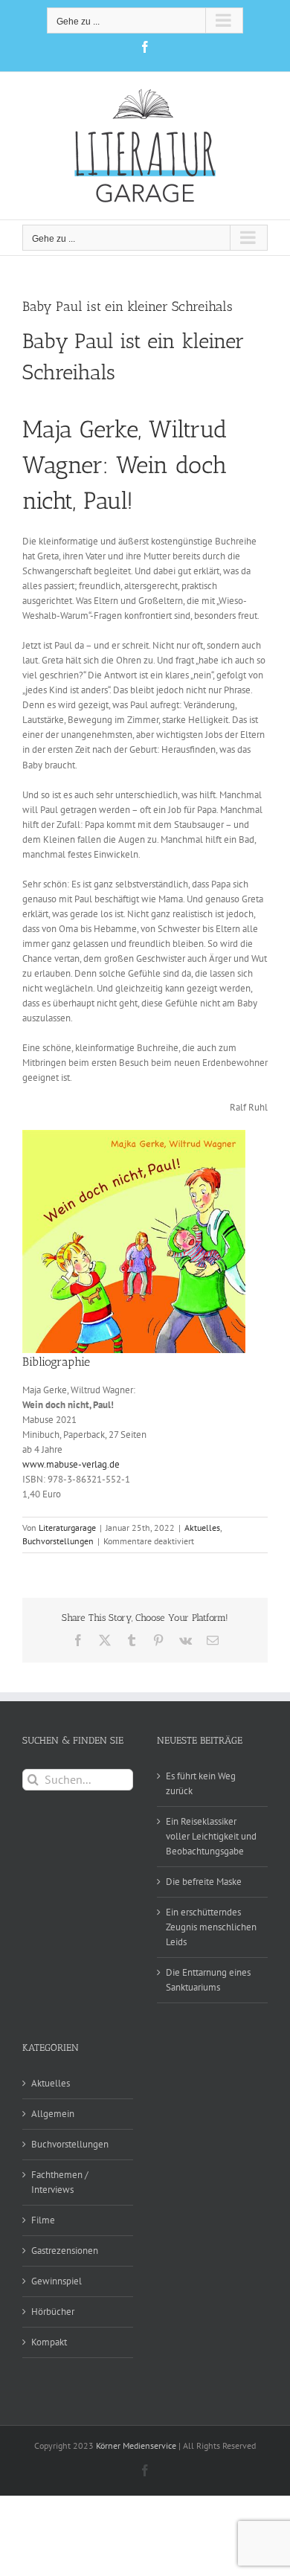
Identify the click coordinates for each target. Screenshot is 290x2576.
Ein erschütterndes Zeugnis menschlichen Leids (211, 1927)
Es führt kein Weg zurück (201, 1783)
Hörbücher (53, 2312)
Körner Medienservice (136, 2445)
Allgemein (53, 2114)
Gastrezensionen (65, 2251)
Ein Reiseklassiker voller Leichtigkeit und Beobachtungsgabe (211, 1836)
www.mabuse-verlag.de (71, 1464)
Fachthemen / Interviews (60, 2182)
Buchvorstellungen (58, 1541)
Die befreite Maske (204, 1882)
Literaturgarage (67, 1528)
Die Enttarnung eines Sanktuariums (208, 1980)
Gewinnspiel (57, 2281)
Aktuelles (202, 1528)
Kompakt (49, 2342)
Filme (43, 2220)
